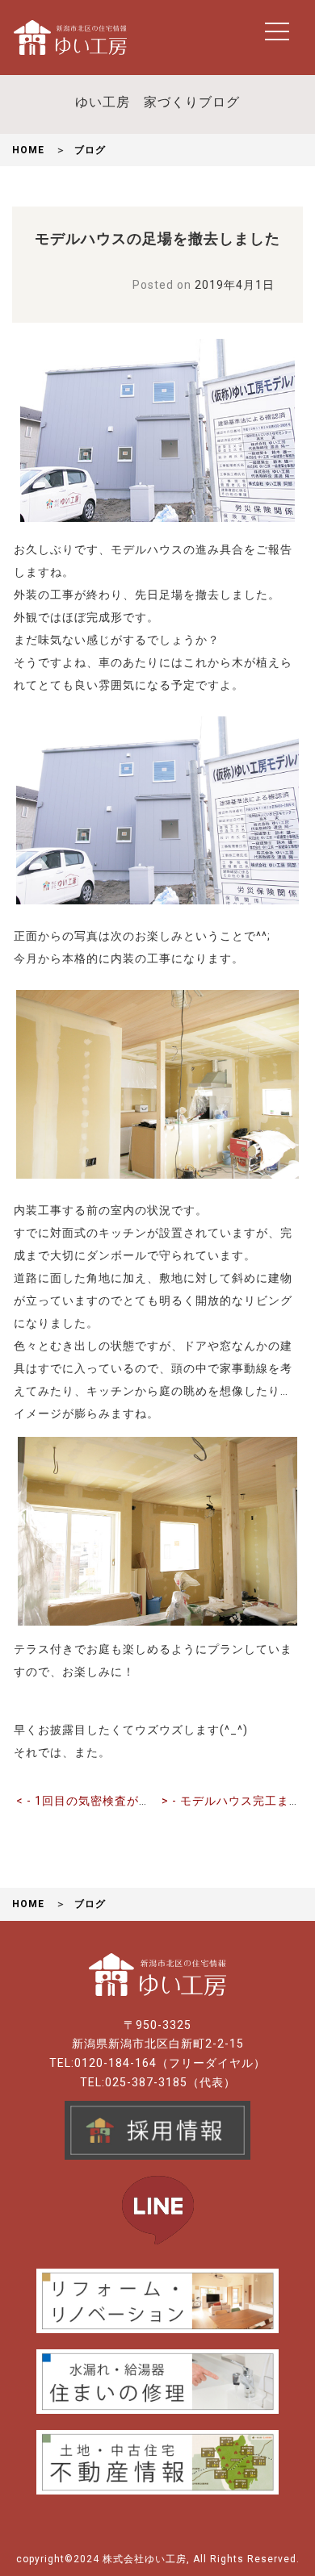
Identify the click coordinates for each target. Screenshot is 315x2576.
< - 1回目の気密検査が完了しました (114, 1801)
